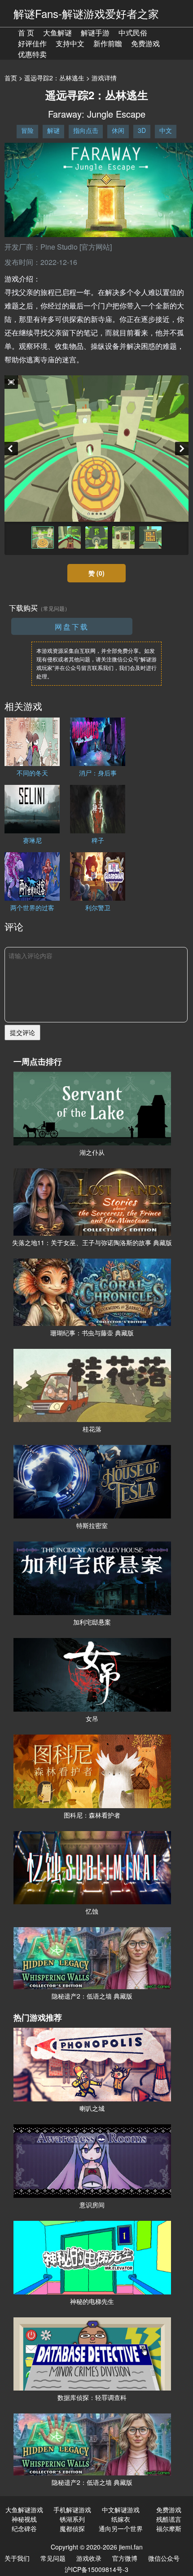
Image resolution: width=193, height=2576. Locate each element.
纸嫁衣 (121, 2519)
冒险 (27, 130)
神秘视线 (24, 2519)
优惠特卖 (32, 54)
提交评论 (22, 1032)
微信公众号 (164, 2558)
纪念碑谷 (24, 2528)
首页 (11, 78)
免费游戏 (145, 43)
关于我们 (17, 2558)
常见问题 (53, 2558)
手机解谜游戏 (72, 2510)
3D (142, 130)
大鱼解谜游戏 (24, 2510)
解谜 (53, 130)
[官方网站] (96, 247)
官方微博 (125, 2558)
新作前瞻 (108, 43)
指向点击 (86, 130)
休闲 (118, 130)
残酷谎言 (169, 2519)
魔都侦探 (72, 2528)
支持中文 (70, 43)
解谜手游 (95, 33)
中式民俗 (133, 33)
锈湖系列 (72, 2519)
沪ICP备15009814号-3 (96, 2569)
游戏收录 (89, 2558)
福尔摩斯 (169, 2528)
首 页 (26, 33)
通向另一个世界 (121, 2528)
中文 (166, 130)
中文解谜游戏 (121, 2510)
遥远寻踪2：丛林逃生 (54, 78)
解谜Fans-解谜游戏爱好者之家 (86, 13)
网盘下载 (72, 627)
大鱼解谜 (57, 33)
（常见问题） (54, 608)
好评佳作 (32, 43)
